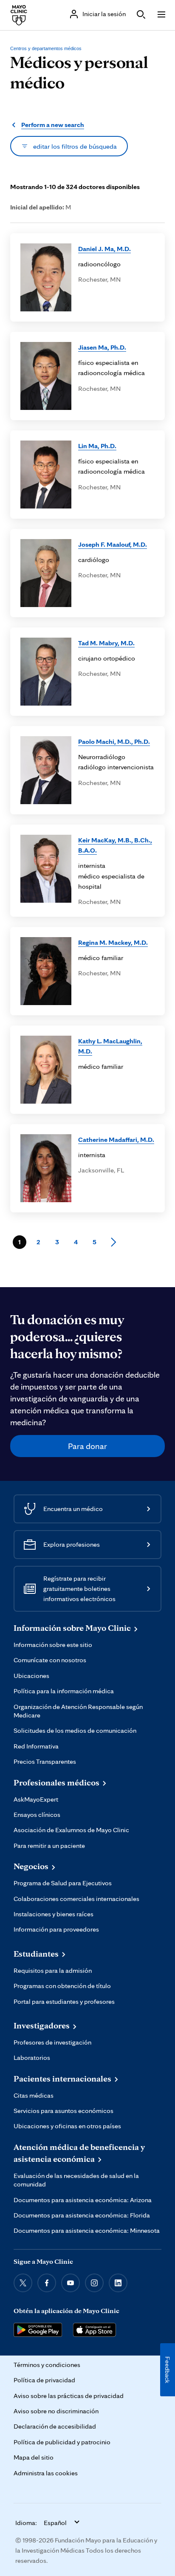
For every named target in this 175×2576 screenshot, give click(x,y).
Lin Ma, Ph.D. (97, 446)
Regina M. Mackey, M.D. (113, 942)
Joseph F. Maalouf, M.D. (113, 544)
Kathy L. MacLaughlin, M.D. (110, 1046)
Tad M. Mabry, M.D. (106, 643)
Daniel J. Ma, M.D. (104, 249)
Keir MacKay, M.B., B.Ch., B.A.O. (115, 845)
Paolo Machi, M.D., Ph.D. (114, 741)
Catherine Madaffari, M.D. (116, 1139)
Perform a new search (53, 125)
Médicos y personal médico (79, 72)
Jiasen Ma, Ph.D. (102, 347)
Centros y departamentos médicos (46, 48)
